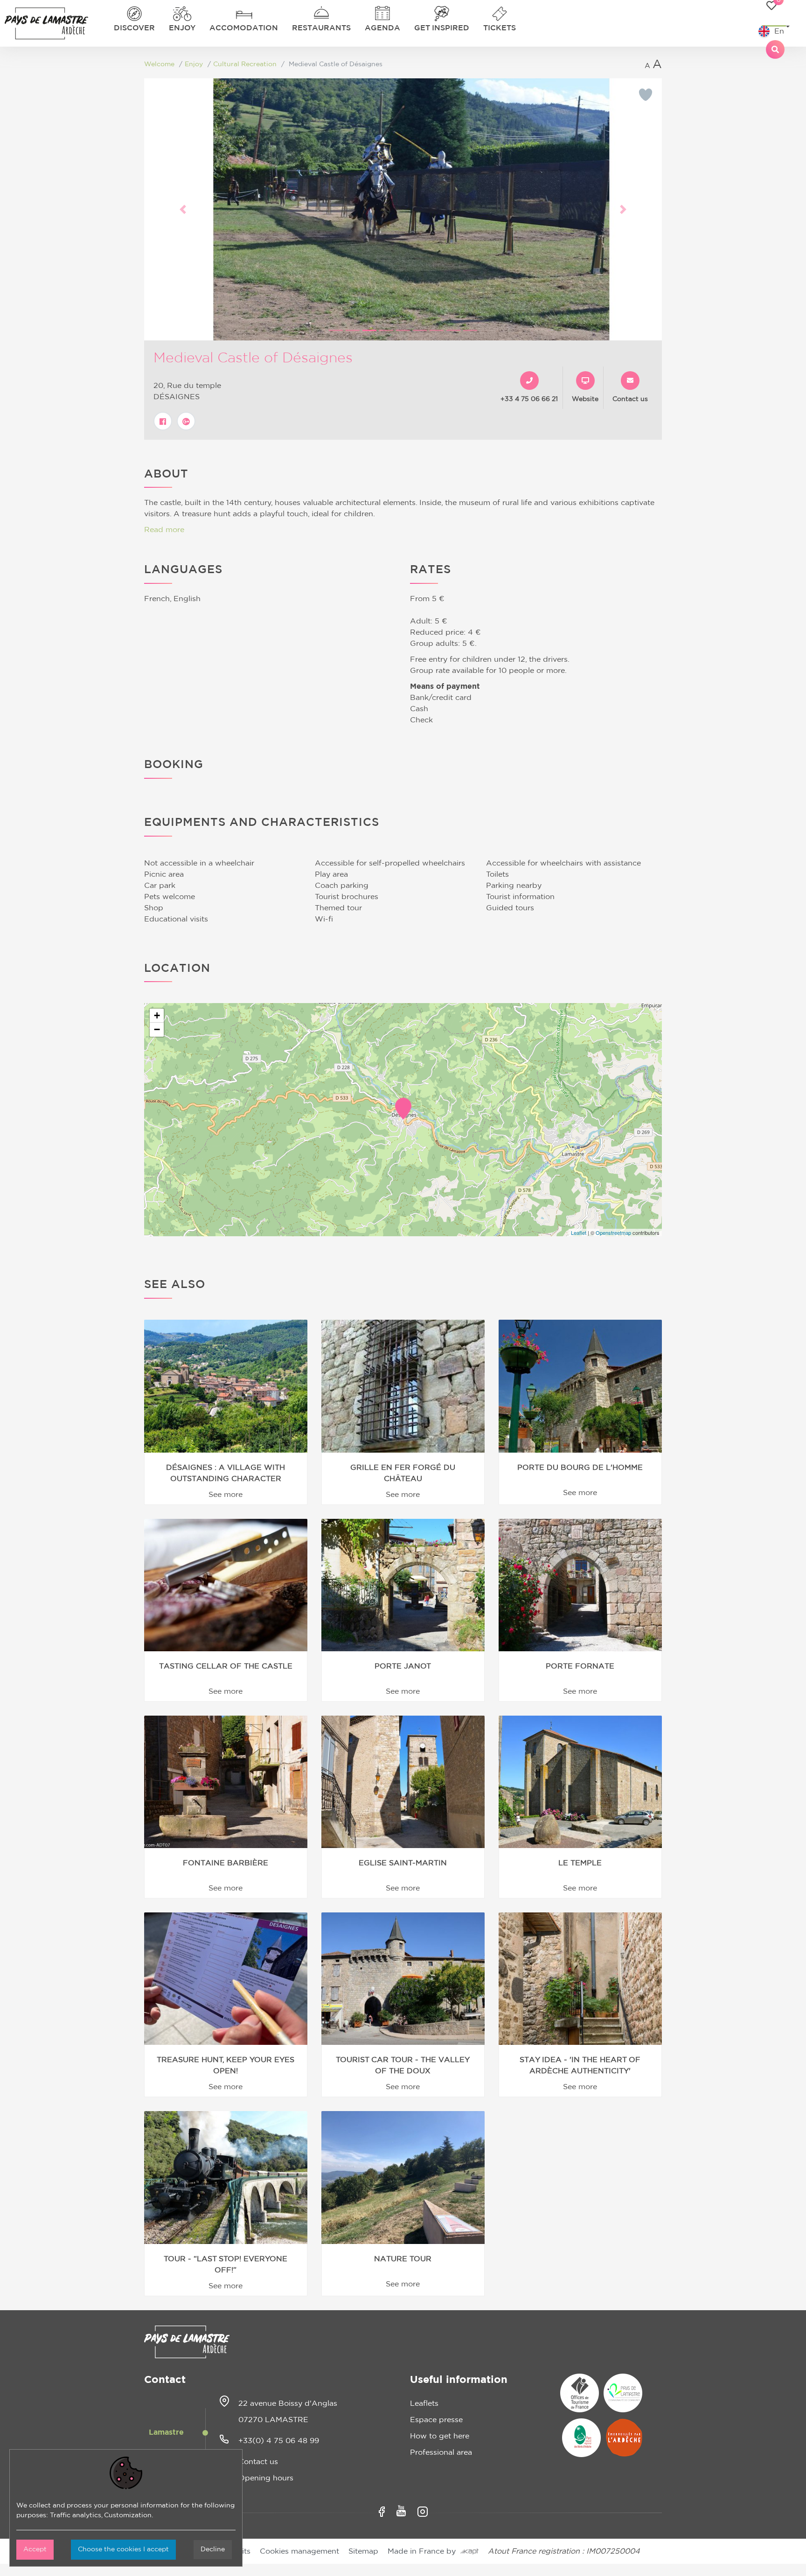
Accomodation (244, 28)
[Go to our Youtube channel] (401, 2511)
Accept (35, 2549)
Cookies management (299, 2551)
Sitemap (363, 2551)
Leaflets (424, 2403)
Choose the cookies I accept (123, 2549)
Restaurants (321, 28)
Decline (213, 2549)
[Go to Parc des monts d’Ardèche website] (581, 2438)
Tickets (500, 28)
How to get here (440, 2436)
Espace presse (436, 2420)
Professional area (441, 2452)
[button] (183, 209)
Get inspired (442, 28)
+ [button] (157, 1015)
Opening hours (266, 2478)
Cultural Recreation (245, 64)
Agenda (382, 28)
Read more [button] (164, 530)
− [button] (157, 1029)
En (779, 31)
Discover (134, 28)
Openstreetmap (613, 1233)
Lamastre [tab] (166, 2432)
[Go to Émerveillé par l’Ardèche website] (624, 2438)
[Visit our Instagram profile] (423, 2512)
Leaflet (579, 1233)
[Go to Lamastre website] (623, 2393)
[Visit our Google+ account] (186, 421)
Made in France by (424, 2551)
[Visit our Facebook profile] (382, 2512)
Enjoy (182, 28)
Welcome (159, 64)
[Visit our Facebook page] (163, 421)
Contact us (258, 2462)
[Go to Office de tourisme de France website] (580, 2393)
